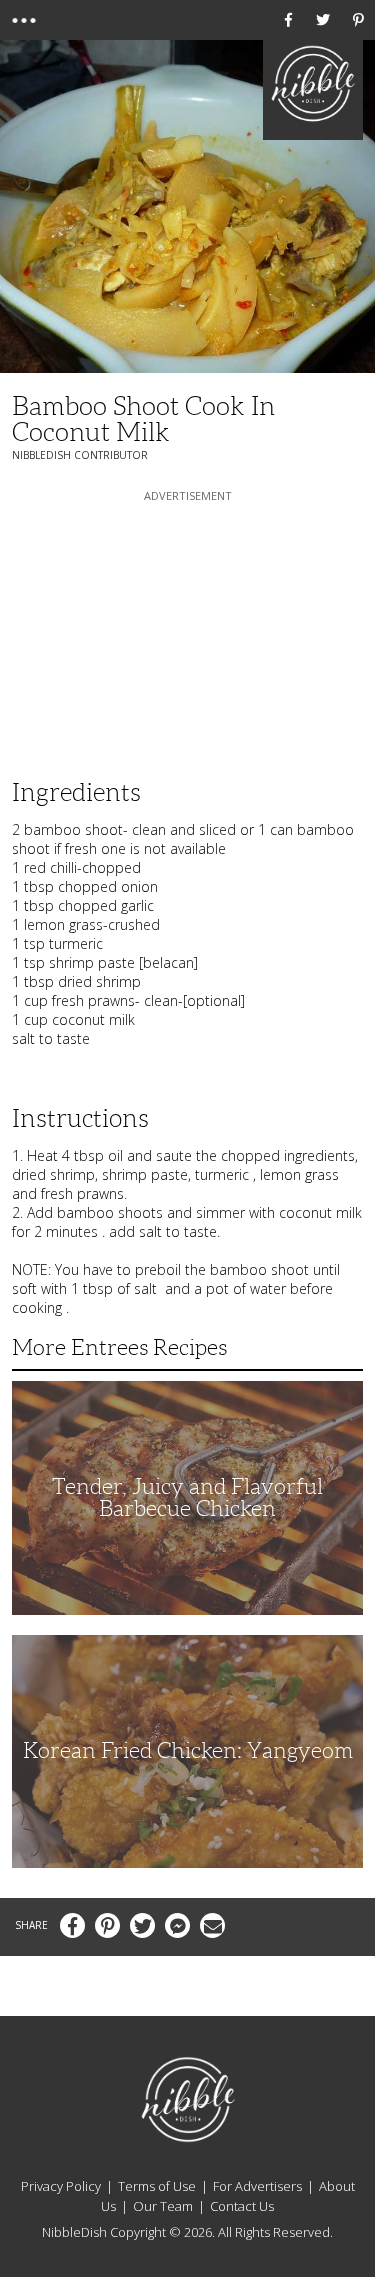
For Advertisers (257, 2186)
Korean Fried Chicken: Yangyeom (188, 1750)
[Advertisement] (188, 631)
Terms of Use (157, 2186)
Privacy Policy (61, 2186)
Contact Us (242, 2206)
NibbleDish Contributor (80, 455)
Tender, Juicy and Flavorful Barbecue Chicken (187, 1497)
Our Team (163, 2206)
